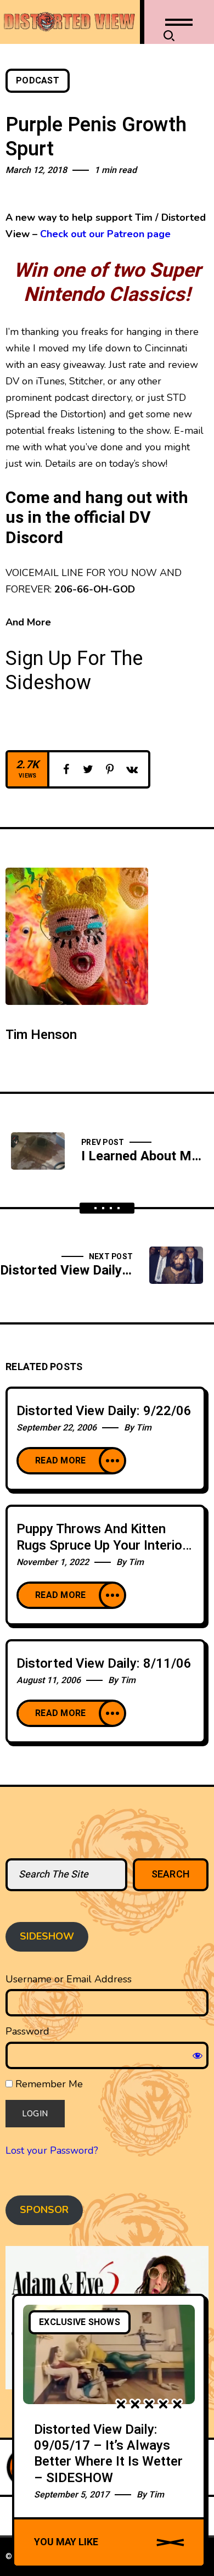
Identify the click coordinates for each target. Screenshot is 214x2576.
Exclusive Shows (80, 2322)
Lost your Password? (52, 2150)
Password (27, 2031)
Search (171, 1874)
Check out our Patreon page (105, 234)
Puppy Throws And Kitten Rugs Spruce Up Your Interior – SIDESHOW (102, 1546)
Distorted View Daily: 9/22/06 (104, 1411)
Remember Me (48, 2084)
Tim (144, 1428)
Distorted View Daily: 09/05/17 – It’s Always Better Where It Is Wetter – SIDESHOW (108, 2454)
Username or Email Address (69, 1979)
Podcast (38, 81)
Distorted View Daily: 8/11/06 (104, 1664)
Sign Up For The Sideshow (74, 671)
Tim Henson (41, 1035)
